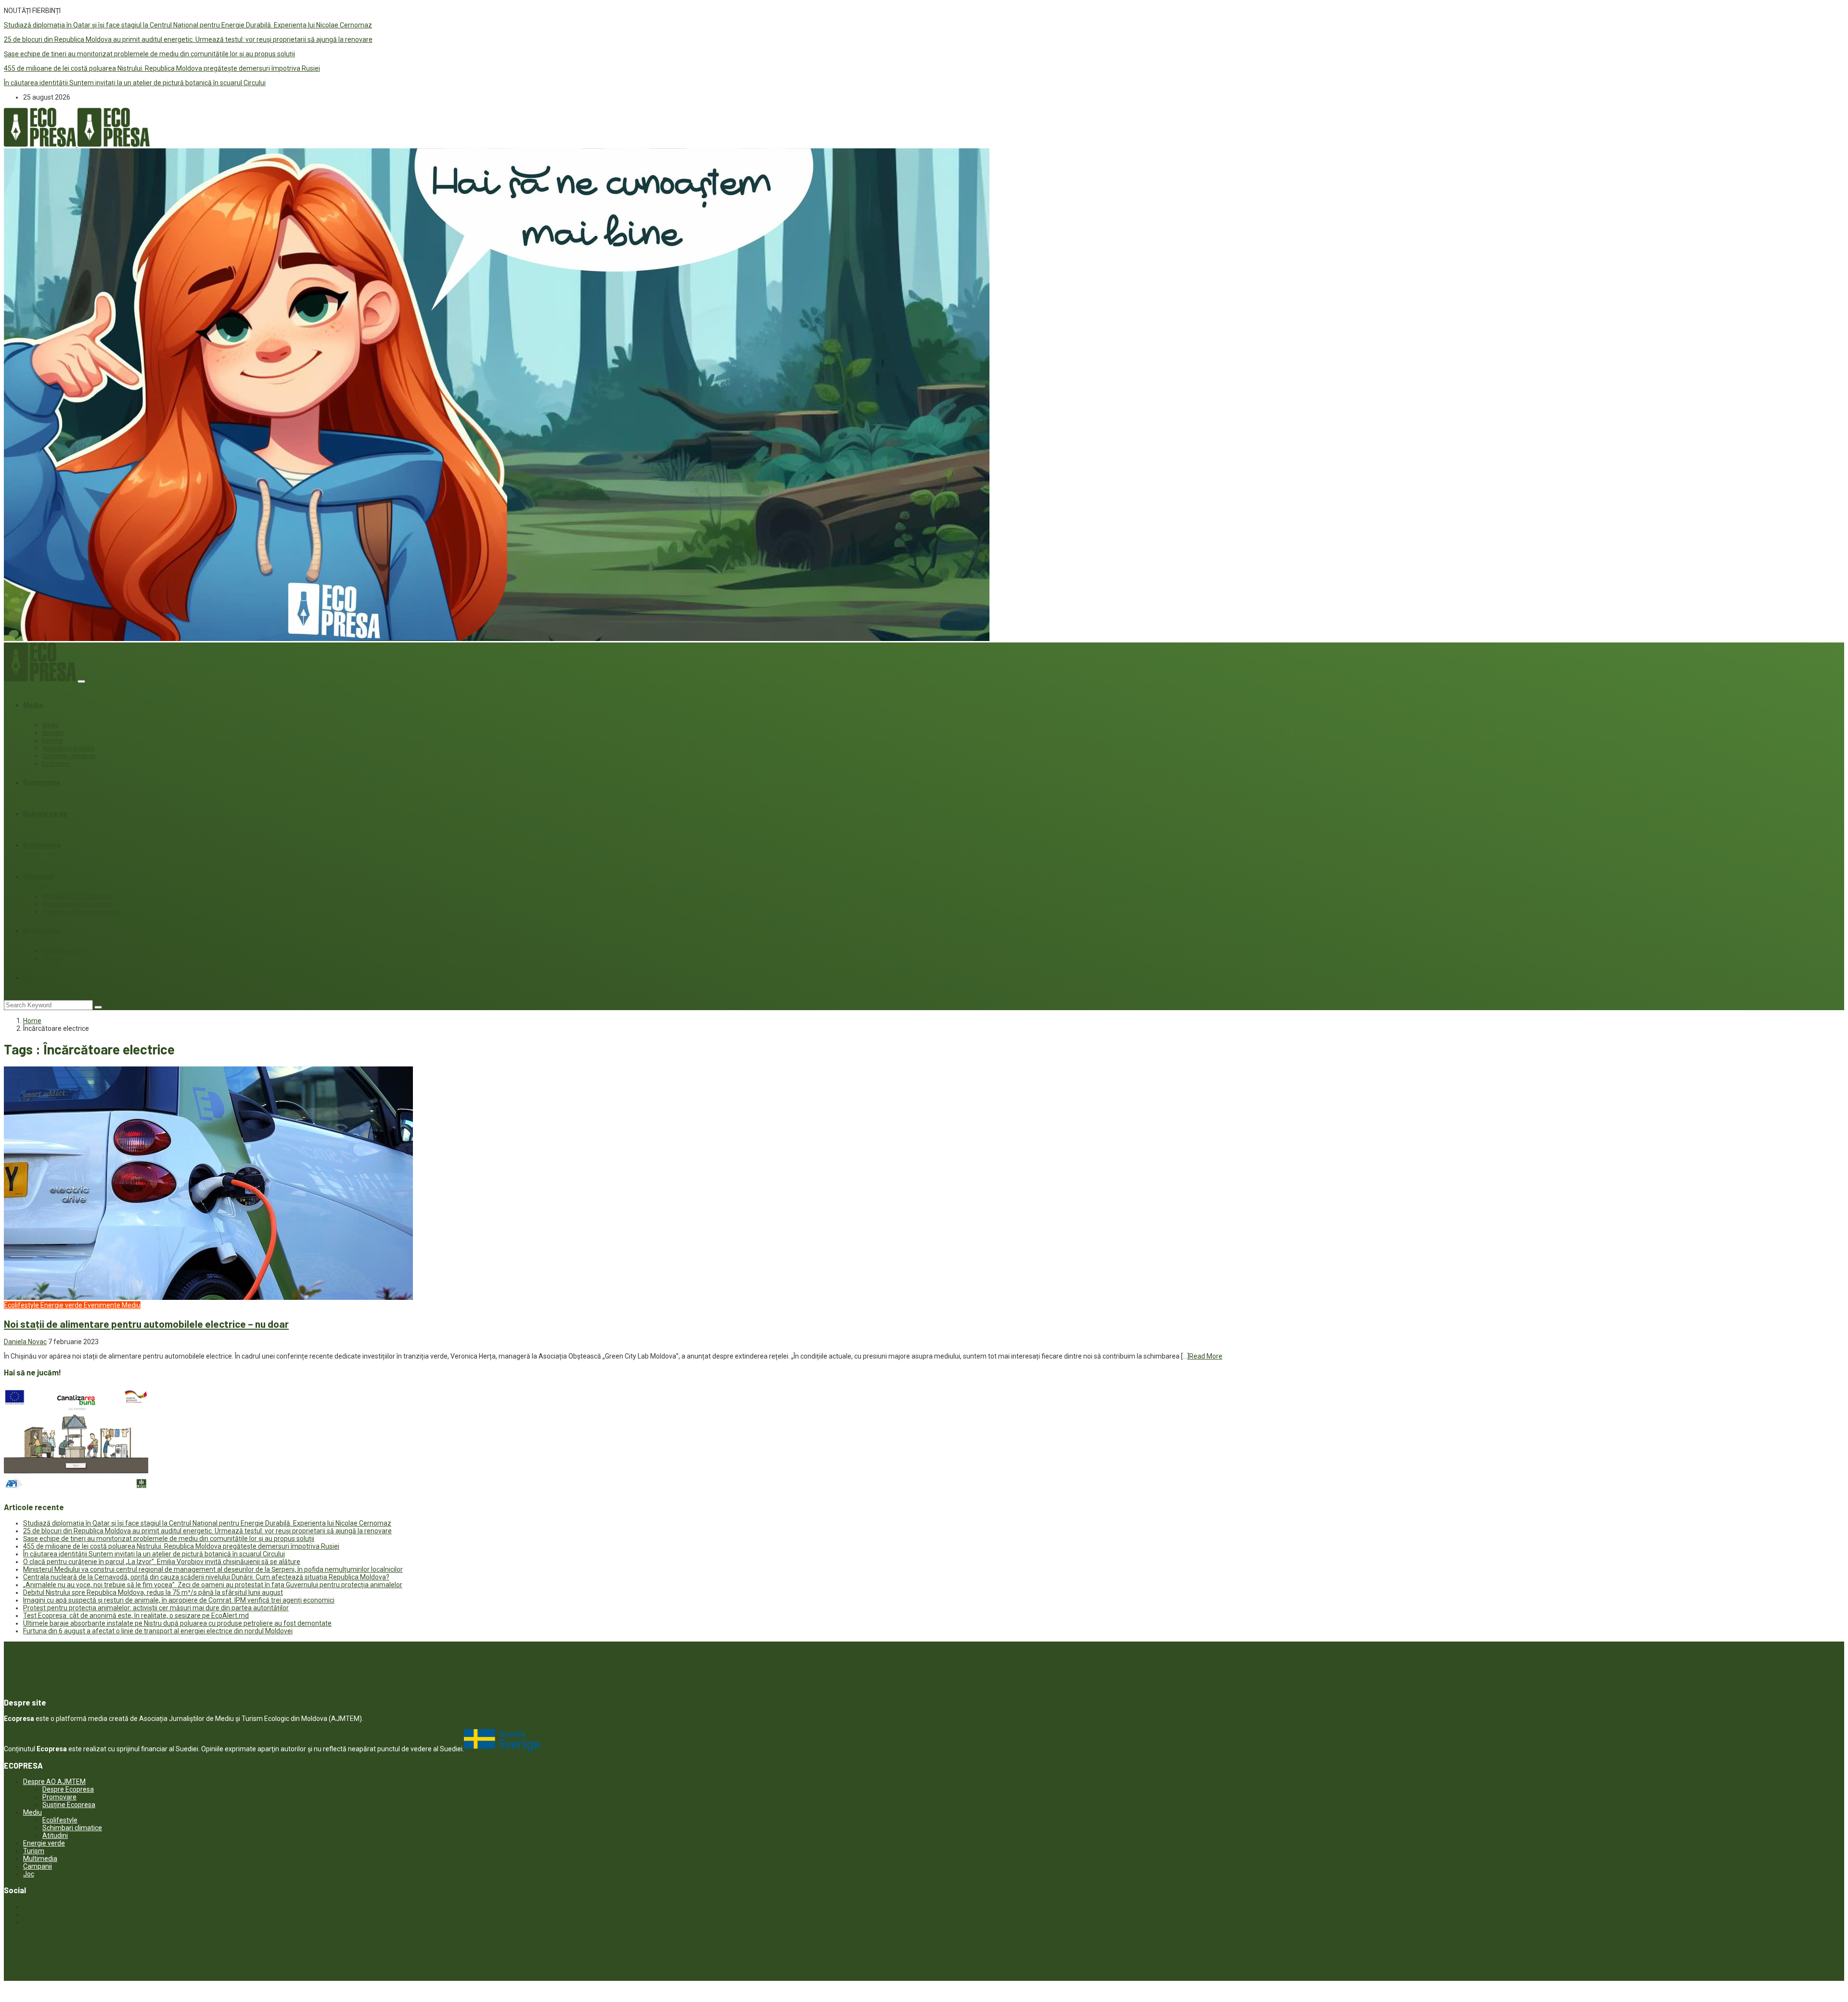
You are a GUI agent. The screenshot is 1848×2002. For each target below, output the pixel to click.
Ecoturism (56, 764)
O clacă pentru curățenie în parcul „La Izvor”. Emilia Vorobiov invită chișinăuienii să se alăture (162, 1562)
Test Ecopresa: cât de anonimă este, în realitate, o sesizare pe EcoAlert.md (136, 1616)
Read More (1206, 1356)
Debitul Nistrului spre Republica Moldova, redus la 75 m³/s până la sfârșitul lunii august (153, 1592)
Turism (34, 1851)
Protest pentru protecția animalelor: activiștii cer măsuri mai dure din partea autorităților (156, 1608)
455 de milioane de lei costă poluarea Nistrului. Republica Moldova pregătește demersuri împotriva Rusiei (162, 68)
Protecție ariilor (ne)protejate (80, 912)
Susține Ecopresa (69, 1805)
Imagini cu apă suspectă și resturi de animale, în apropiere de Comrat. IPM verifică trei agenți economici (179, 1600)
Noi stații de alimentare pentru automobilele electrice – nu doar (146, 1324)
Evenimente (42, 783)
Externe (52, 741)
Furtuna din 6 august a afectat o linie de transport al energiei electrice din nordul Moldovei (158, 1631)
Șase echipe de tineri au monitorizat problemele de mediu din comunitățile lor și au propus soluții (149, 54)
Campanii (38, 876)
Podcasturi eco (63, 951)
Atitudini (53, 733)
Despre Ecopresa (68, 1789)
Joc (29, 977)
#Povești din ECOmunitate (77, 897)
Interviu (52, 959)
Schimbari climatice (69, 756)
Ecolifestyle (42, 845)
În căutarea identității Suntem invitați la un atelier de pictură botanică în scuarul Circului (135, 83)
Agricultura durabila (68, 748)
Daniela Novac (25, 1342)
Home (32, 1021)
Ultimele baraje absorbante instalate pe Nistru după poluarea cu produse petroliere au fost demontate (177, 1623)
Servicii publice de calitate (77, 904)
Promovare (59, 1797)
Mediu (33, 705)
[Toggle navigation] (81, 681)
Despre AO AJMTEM (54, 1782)
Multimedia (41, 931)
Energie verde (45, 814)
